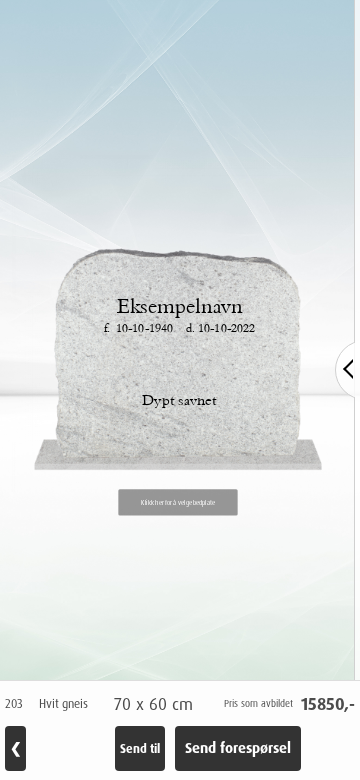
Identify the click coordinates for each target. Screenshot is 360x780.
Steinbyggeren (90, 636)
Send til (140, 748)
